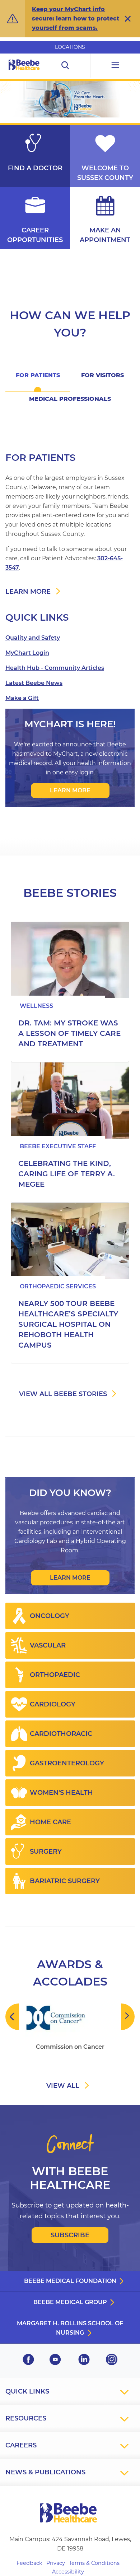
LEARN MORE (70, 790)
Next (128, 2017)
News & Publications (45, 2472)
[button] (128, 19)
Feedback (29, 2563)
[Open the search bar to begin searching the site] (66, 66)
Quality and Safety (33, 638)
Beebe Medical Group (70, 2302)
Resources (26, 2418)
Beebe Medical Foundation (70, 2281)
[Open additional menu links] (115, 66)
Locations (70, 47)
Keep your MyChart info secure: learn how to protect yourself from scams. (76, 18)
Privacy (56, 2563)
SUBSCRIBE (70, 2235)
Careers (21, 2445)
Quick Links (27, 2391)
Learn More (70, 1578)
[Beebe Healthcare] (24, 73)
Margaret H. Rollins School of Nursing (70, 2328)
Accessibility (68, 2572)
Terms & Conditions (94, 2563)
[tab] (38, 380)
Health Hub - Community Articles (55, 668)
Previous (12, 2017)
